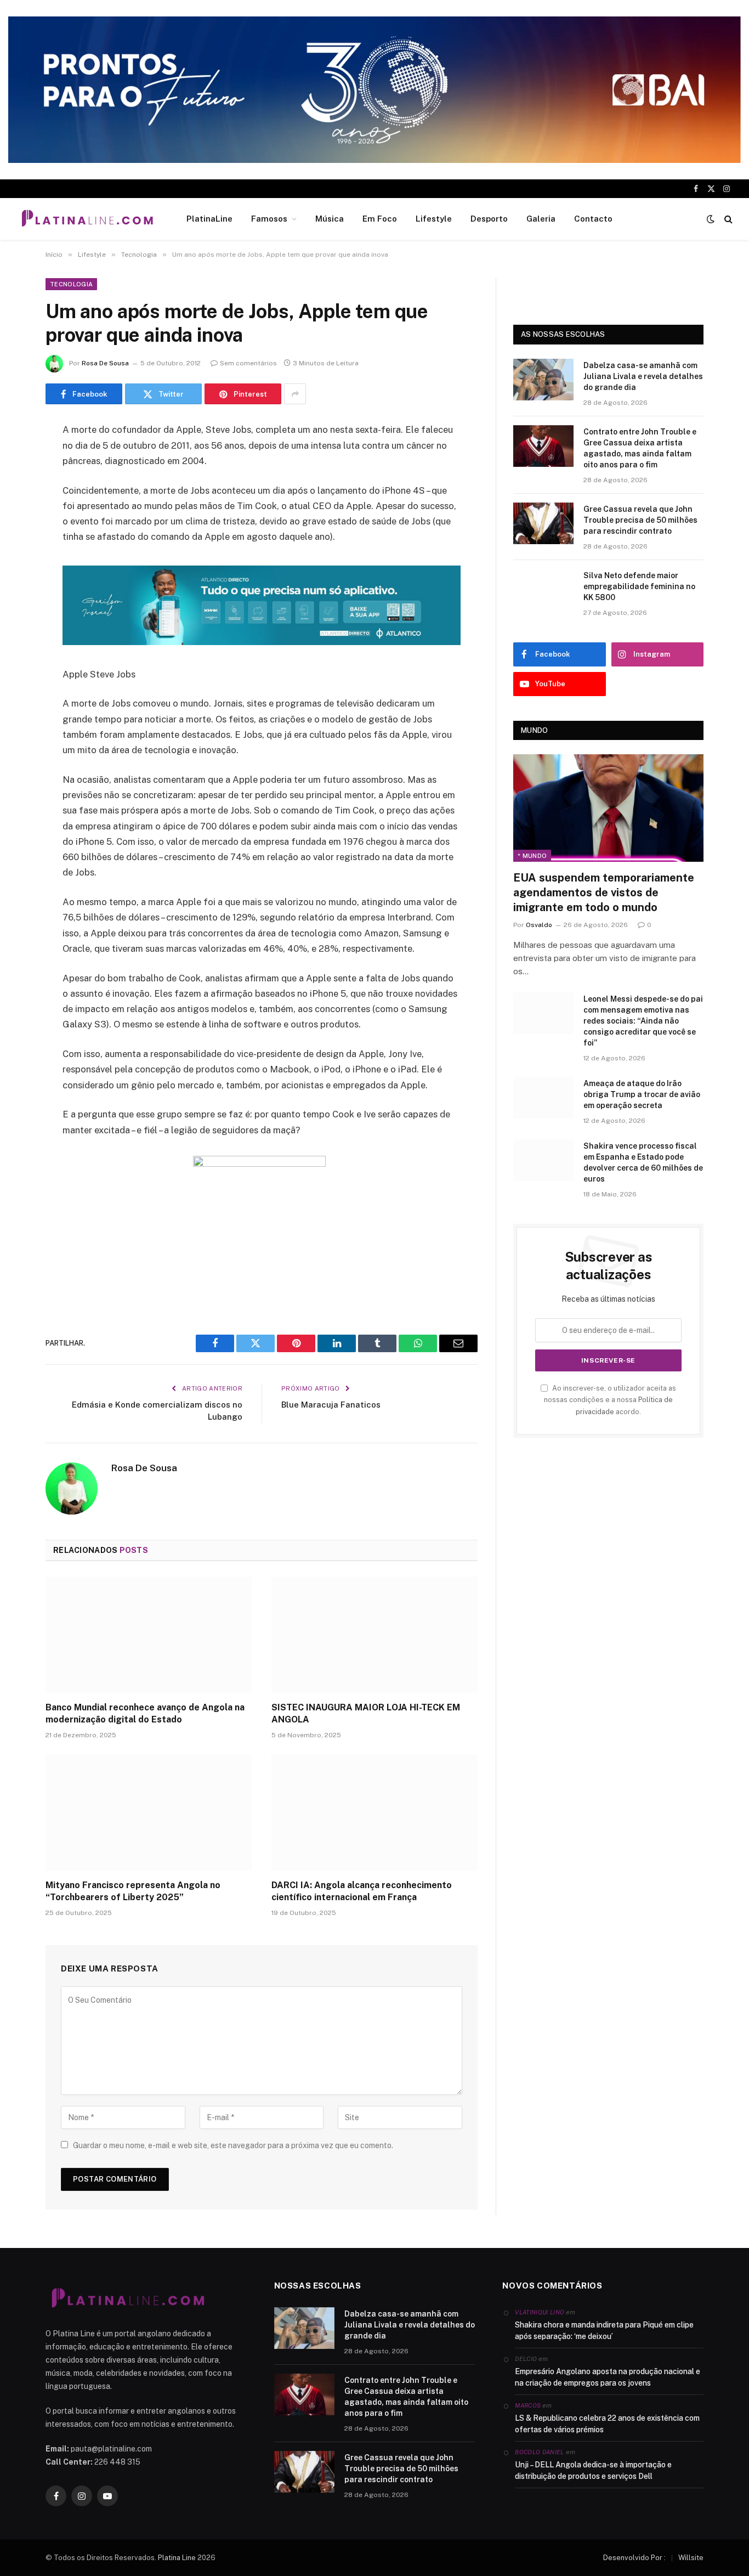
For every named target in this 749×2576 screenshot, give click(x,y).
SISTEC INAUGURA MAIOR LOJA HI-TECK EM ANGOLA (366, 1713)
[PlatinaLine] (87, 219)
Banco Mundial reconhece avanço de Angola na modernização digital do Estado (145, 1713)
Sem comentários (248, 363)
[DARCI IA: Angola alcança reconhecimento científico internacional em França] (374, 1812)
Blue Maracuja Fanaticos (331, 1405)
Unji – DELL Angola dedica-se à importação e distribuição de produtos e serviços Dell (593, 2470)
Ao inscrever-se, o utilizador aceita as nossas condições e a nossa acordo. (610, 1400)
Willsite (691, 2558)
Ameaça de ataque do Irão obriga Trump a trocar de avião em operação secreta (642, 1094)
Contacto (593, 219)
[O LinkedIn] (16, 515)
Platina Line (177, 2558)
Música (330, 219)
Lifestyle (434, 219)
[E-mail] (16, 570)
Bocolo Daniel (539, 2452)
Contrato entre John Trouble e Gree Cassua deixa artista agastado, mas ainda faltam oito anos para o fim (640, 448)
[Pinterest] (16, 543)
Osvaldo (539, 925)
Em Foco (380, 219)
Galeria (541, 219)
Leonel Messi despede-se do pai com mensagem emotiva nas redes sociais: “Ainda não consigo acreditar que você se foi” (643, 1021)
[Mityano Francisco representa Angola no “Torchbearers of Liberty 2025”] (149, 1812)
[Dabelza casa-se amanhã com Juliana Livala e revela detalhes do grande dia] (543, 380)
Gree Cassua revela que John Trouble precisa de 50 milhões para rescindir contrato (640, 520)
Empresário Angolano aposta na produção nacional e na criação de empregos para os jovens (608, 2377)
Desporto (489, 219)
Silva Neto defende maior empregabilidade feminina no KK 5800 (639, 586)
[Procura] (727, 219)
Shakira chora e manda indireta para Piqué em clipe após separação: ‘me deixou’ (604, 2331)
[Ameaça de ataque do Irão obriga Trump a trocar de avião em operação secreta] (543, 1098)
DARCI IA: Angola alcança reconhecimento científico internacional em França (362, 1891)
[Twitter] (16, 487)
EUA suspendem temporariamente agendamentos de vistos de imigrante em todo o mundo (604, 892)
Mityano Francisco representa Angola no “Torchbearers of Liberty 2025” (133, 1891)
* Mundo (532, 856)
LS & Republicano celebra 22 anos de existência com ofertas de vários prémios (607, 2424)
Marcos (528, 2405)
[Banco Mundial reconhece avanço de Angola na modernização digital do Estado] (149, 1635)
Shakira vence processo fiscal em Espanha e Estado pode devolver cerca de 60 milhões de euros (643, 1162)
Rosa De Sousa (105, 363)
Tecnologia (71, 284)
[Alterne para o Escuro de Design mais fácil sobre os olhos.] (711, 219)
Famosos (269, 219)
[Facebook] (16, 459)
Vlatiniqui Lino (540, 2312)
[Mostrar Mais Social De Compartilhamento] (295, 394)
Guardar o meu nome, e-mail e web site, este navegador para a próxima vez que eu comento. (233, 2145)
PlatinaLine (209, 219)
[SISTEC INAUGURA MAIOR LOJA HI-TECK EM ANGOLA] (374, 1635)
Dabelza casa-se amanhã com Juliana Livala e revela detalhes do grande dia (643, 376)
